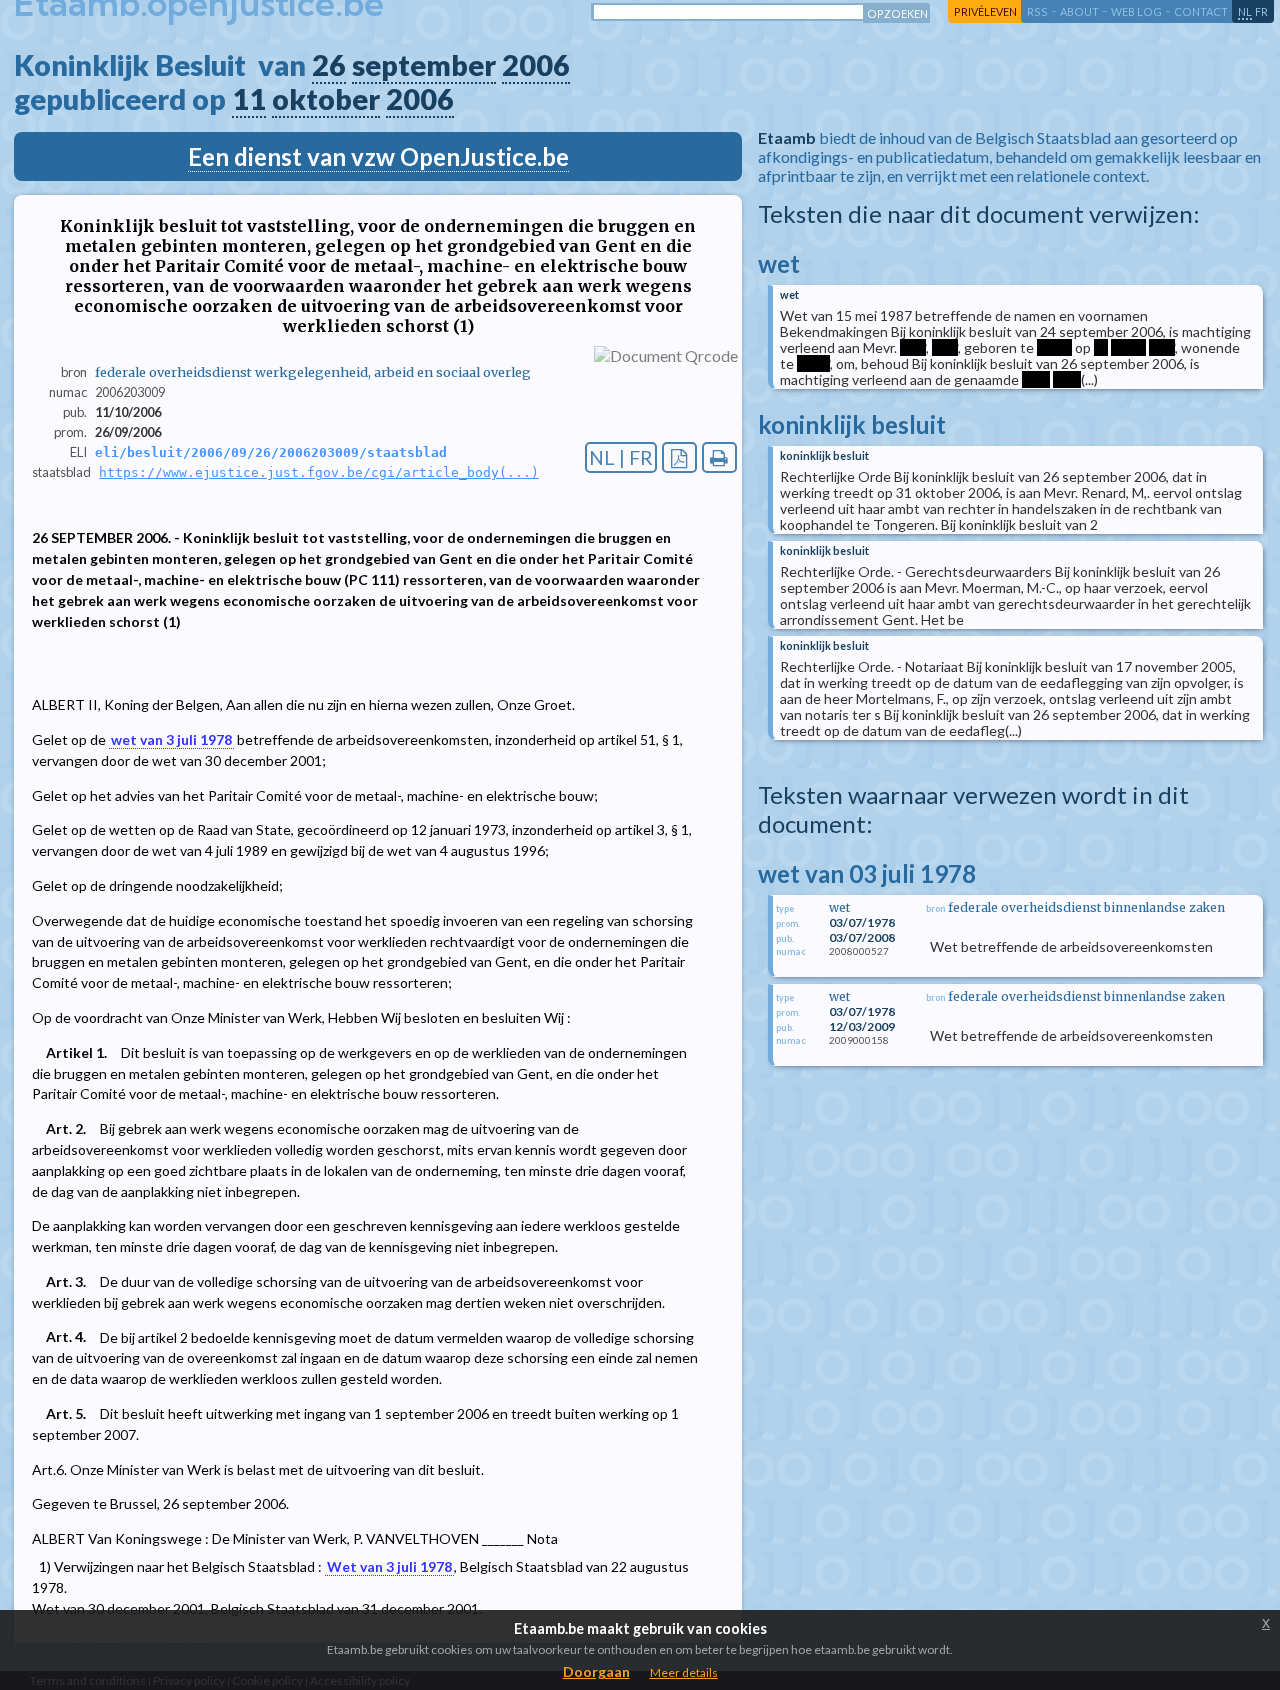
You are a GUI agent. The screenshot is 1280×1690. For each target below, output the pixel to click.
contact (1201, 11)
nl (1245, 11)
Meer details (684, 1672)
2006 (536, 65)
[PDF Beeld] (679, 457)
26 (329, 65)
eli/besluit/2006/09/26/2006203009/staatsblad (271, 452)
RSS (1037, 11)
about (1079, 11)
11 (249, 99)
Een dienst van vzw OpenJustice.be (378, 156)
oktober (326, 99)
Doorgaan (596, 1671)
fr (1261, 11)
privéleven (985, 11)
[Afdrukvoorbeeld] (719, 457)
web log (1136, 11)
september (424, 65)
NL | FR (621, 457)
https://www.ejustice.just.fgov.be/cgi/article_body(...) (319, 472)
